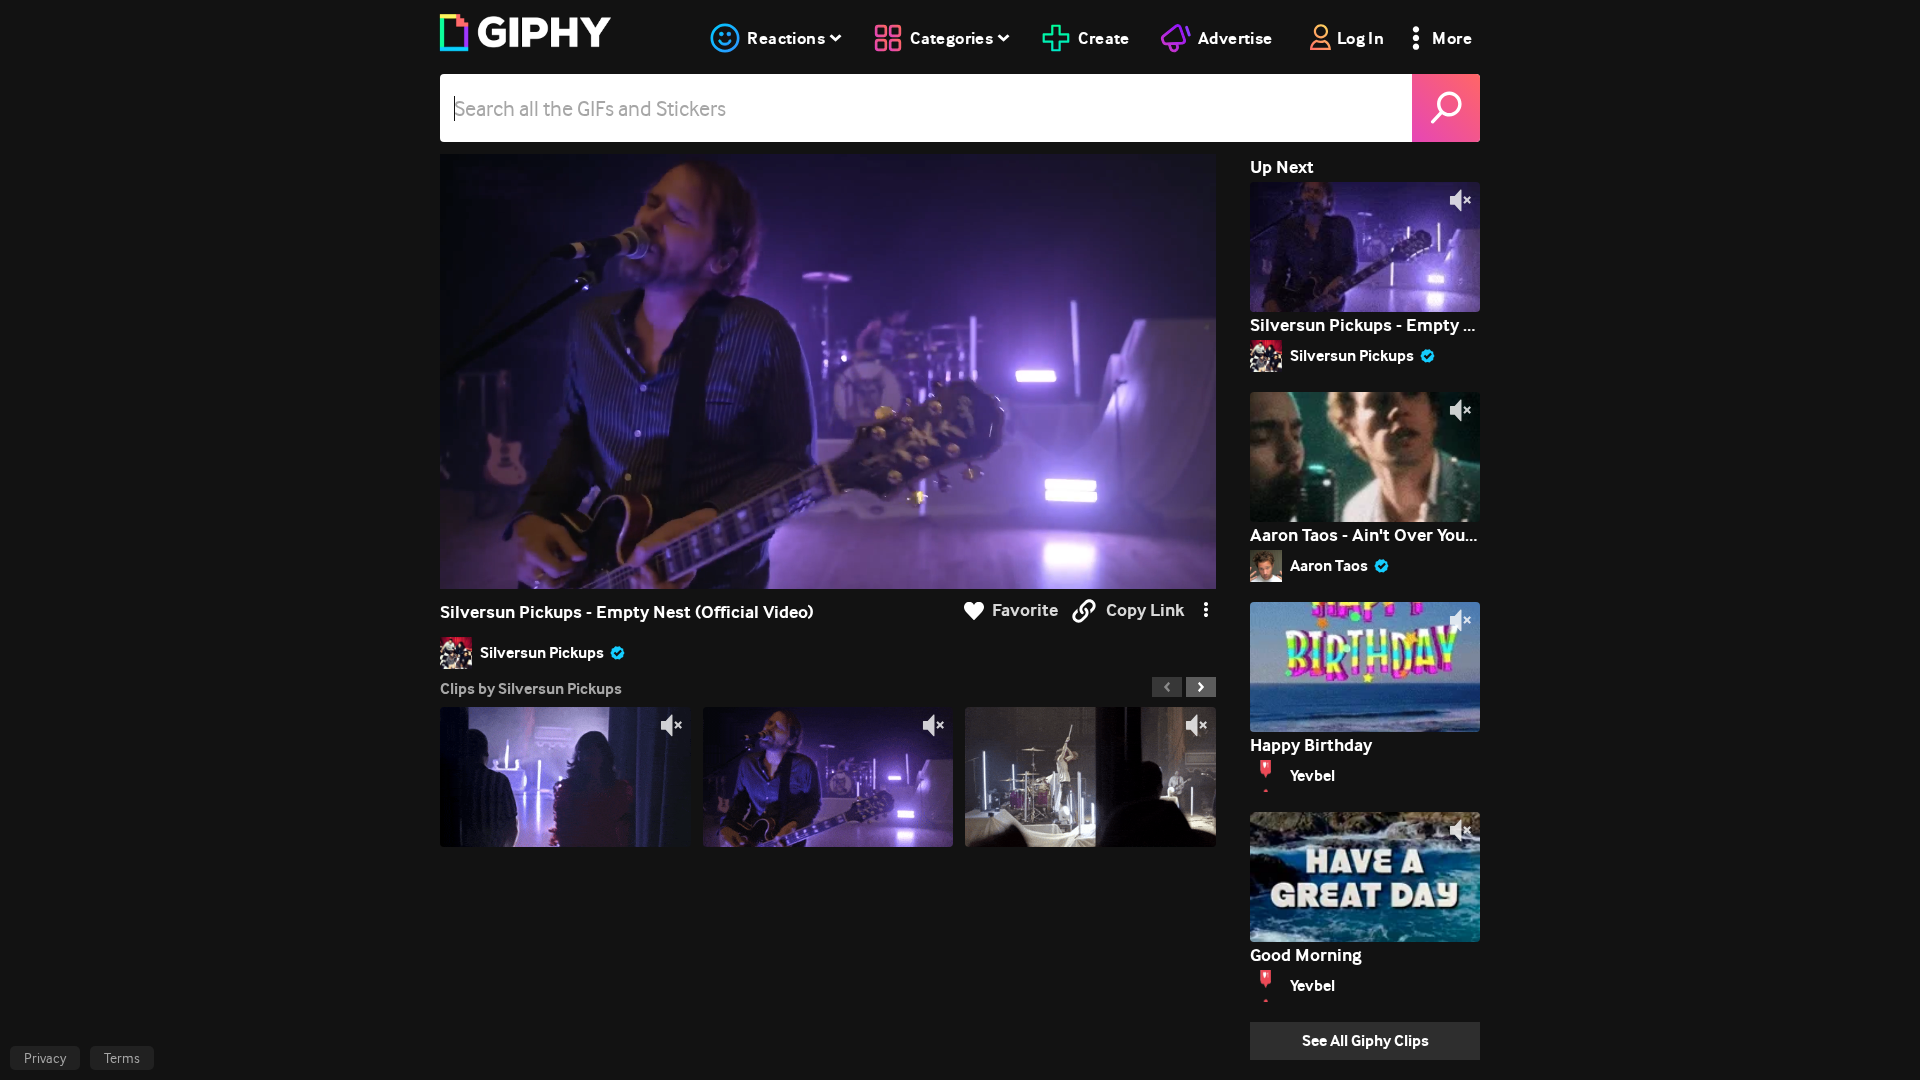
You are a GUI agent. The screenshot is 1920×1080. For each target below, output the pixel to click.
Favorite (1025, 610)
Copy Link (1145, 610)
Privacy (45, 1058)
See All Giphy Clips (1365, 1040)
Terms (122, 1058)
